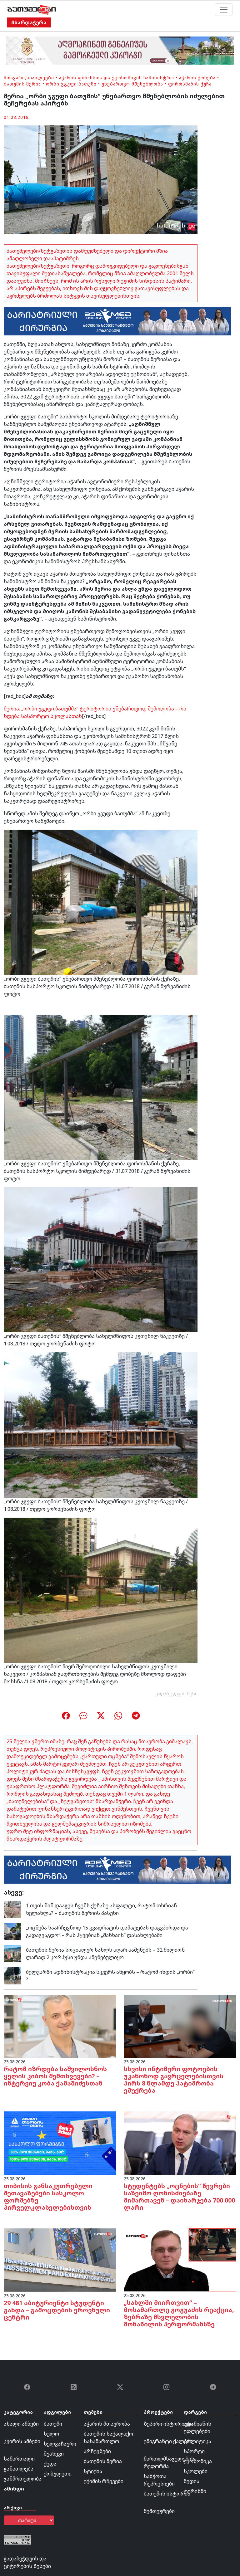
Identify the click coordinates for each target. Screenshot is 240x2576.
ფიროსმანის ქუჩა (190, 84)
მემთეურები (159, 2511)
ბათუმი (53, 2424)
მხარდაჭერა (29, 22)
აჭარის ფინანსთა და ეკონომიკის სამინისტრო (117, 78)
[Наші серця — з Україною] (32, 10)
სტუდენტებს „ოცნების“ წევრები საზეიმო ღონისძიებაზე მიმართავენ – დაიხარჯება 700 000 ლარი (179, 2197)
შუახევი (54, 2454)
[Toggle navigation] (224, 10)
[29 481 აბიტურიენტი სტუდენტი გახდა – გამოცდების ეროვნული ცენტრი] (60, 2260)
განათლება (19, 2469)
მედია (192, 2481)
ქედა (50, 2464)
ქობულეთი (58, 2474)
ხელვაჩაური (60, 2444)
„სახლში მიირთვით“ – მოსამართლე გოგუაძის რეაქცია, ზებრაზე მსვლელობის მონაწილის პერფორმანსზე (179, 2313)
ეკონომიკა (198, 2461)
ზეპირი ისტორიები (168, 2424)
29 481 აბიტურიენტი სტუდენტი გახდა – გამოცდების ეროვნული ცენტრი (57, 2310)
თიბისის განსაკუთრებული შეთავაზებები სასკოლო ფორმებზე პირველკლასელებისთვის (48, 2197)
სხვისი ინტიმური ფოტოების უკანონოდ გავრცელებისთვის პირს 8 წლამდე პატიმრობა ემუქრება (174, 2080)
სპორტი (194, 2451)
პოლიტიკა (197, 2441)
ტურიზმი (195, 2491)
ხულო (51, 2434)
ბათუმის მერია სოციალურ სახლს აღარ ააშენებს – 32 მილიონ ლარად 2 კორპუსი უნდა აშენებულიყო (105, 1954)
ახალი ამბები (21, 2424)
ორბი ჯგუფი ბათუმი (71, 84)
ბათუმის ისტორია (167, 2494)
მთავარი (14, 78)
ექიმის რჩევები (104, 2481)
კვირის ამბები (22, 2441)
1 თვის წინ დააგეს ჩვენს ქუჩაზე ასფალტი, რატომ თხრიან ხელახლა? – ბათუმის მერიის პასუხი (101, 1909)
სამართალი (19, 2459)
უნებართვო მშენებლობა (132, 84)
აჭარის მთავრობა (107, 2424)
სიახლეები (40, 78)
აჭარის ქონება (197, 78)
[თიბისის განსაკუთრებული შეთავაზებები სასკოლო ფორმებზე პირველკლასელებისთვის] (60, 2143)
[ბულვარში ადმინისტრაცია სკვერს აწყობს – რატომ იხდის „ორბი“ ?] (12, 1975)
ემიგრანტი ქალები (168, 2441)
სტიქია (93, 2471)
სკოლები (196, 2471)
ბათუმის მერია (22, 84)
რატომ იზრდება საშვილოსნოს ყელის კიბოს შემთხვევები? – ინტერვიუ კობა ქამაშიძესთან (55, 2076)
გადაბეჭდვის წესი (177, 1693)
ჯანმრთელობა (23, 2479)
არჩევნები (97, 2451)
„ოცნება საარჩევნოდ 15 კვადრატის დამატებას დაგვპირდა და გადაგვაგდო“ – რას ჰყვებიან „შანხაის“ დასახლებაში (107, 1931)
